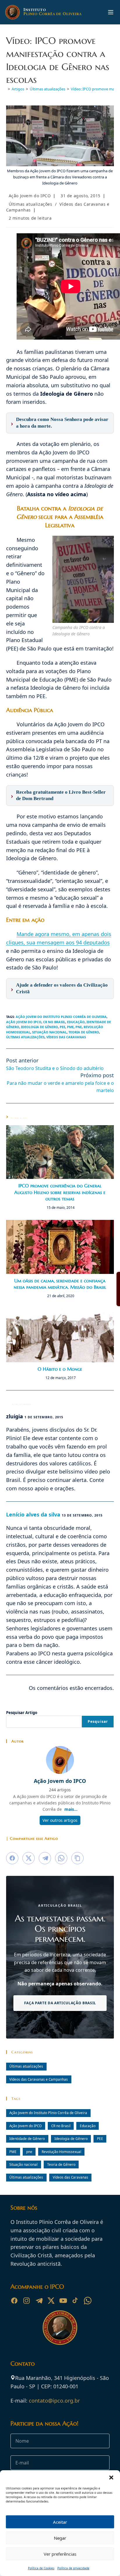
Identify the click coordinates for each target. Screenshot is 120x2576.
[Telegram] (39, 2301)
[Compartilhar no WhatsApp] (61, 1858)
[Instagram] (27, 2301)
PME (70, 1027)
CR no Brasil (54, 1022)
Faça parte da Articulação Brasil (60, 2003)
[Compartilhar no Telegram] (45, 1858)
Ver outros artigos (60, 1820)
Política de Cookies (41, 2568)
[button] (111, 2478)
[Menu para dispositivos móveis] (111, 12)
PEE (62, 1027)
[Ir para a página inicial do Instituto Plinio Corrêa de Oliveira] (60, 2327)
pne (79, 1027)
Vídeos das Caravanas (66, 1037)
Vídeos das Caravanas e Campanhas (39, 2079)
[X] (51, 2301)
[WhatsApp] (88, 2301)
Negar (60, 2538)
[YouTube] (63, 2301)
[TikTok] (75, 2301)
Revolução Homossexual (61, 2152)
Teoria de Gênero (84, 1032)
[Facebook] (14, 2301)
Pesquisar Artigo (22, 1713)
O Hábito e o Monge (60, 1369)
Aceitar (60, 2522)
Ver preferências (60, 2554)
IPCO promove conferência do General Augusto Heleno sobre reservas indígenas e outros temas (60, 1192)
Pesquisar (98, 1721)
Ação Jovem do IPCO (30, 196)
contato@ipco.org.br (54, 2401)
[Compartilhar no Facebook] (12, 1858)
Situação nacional (49, 1032)
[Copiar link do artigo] (77, 1858)
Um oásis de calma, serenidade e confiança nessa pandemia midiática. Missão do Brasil (60, 1284)
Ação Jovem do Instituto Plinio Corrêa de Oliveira (61, 1017)
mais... (71, 1809)
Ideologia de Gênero (39, 1027)
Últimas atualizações (31, 204)
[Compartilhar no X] (29, 1858)
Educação (76, 1022)
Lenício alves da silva (33, 1514)
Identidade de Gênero (27, 2138)
